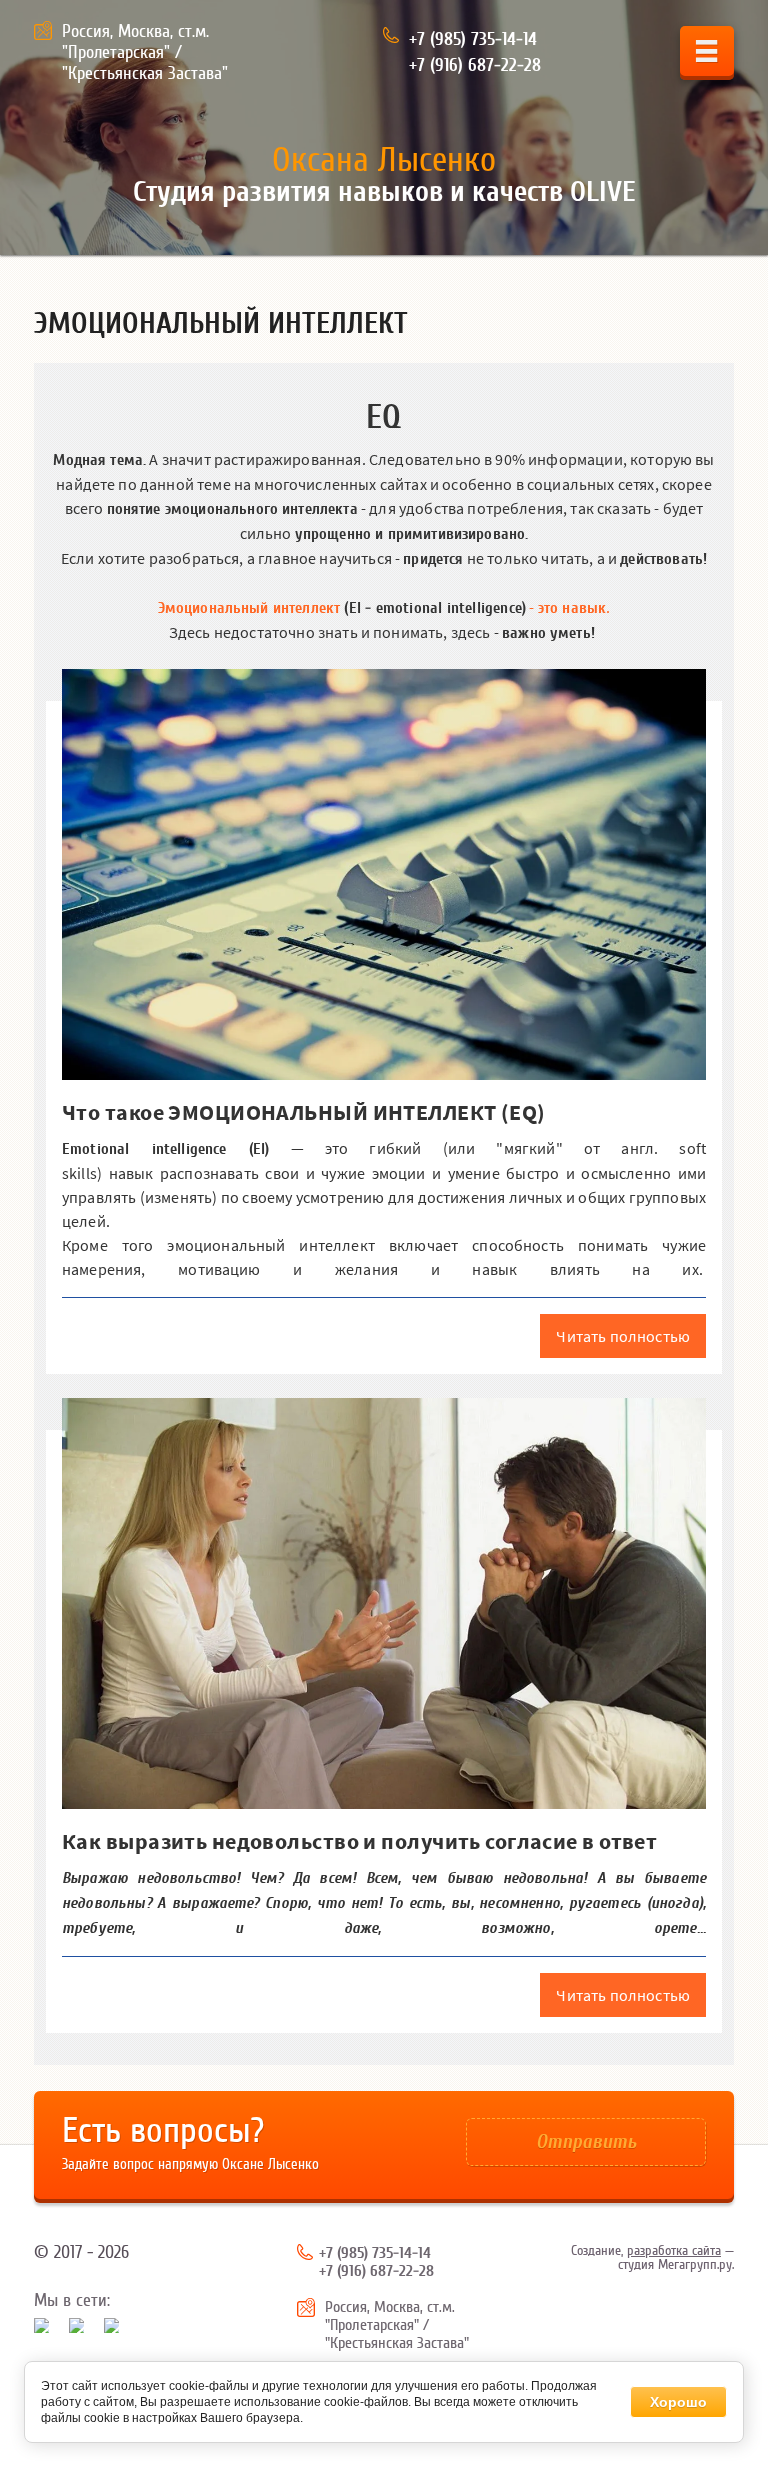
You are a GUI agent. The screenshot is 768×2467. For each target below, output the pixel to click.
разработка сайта (674, 2251)
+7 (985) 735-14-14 (473, 39)
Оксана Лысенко (384, 160)
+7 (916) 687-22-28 (475, 65)
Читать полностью (623, 1336)
